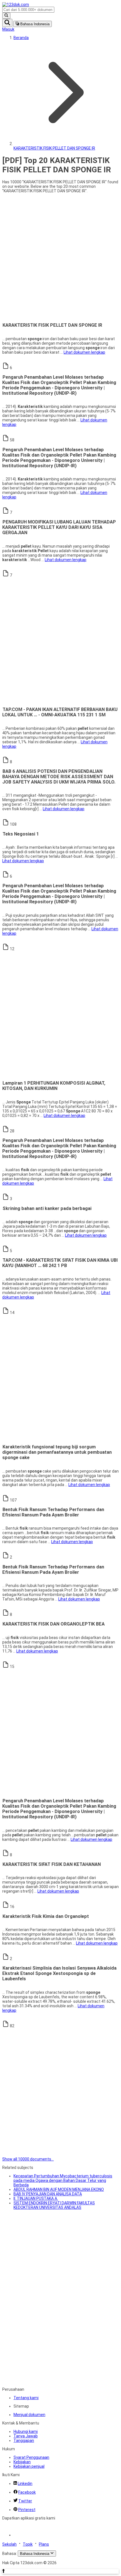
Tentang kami (26, 2398)
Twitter (25, 2501)
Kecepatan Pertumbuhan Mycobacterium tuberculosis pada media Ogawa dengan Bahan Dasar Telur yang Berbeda (63, 2180)
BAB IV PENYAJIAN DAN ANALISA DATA (48, 2194)
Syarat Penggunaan (31, 2457)
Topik (28, 2544)
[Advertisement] (60, 258)
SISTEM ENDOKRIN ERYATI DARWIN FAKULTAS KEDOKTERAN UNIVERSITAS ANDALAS (54, 2205)
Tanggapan (24, 2440)
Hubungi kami (26, 2431)
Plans (44, 2544)
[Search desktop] (6, 16)
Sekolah (9, 2544)
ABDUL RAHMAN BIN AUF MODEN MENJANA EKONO (59, 2189)
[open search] (7, 23)
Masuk (8, 29)
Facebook (27, 2492)
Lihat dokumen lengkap (84, 352)
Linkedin (25, 2484)
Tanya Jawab (26, 2436)
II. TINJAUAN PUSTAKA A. (36, 2198)
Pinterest (27, 2510)
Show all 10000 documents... (28, 2159)
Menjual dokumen (29, 2415)
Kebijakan (22, 2462)
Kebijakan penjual (29, 2466)
